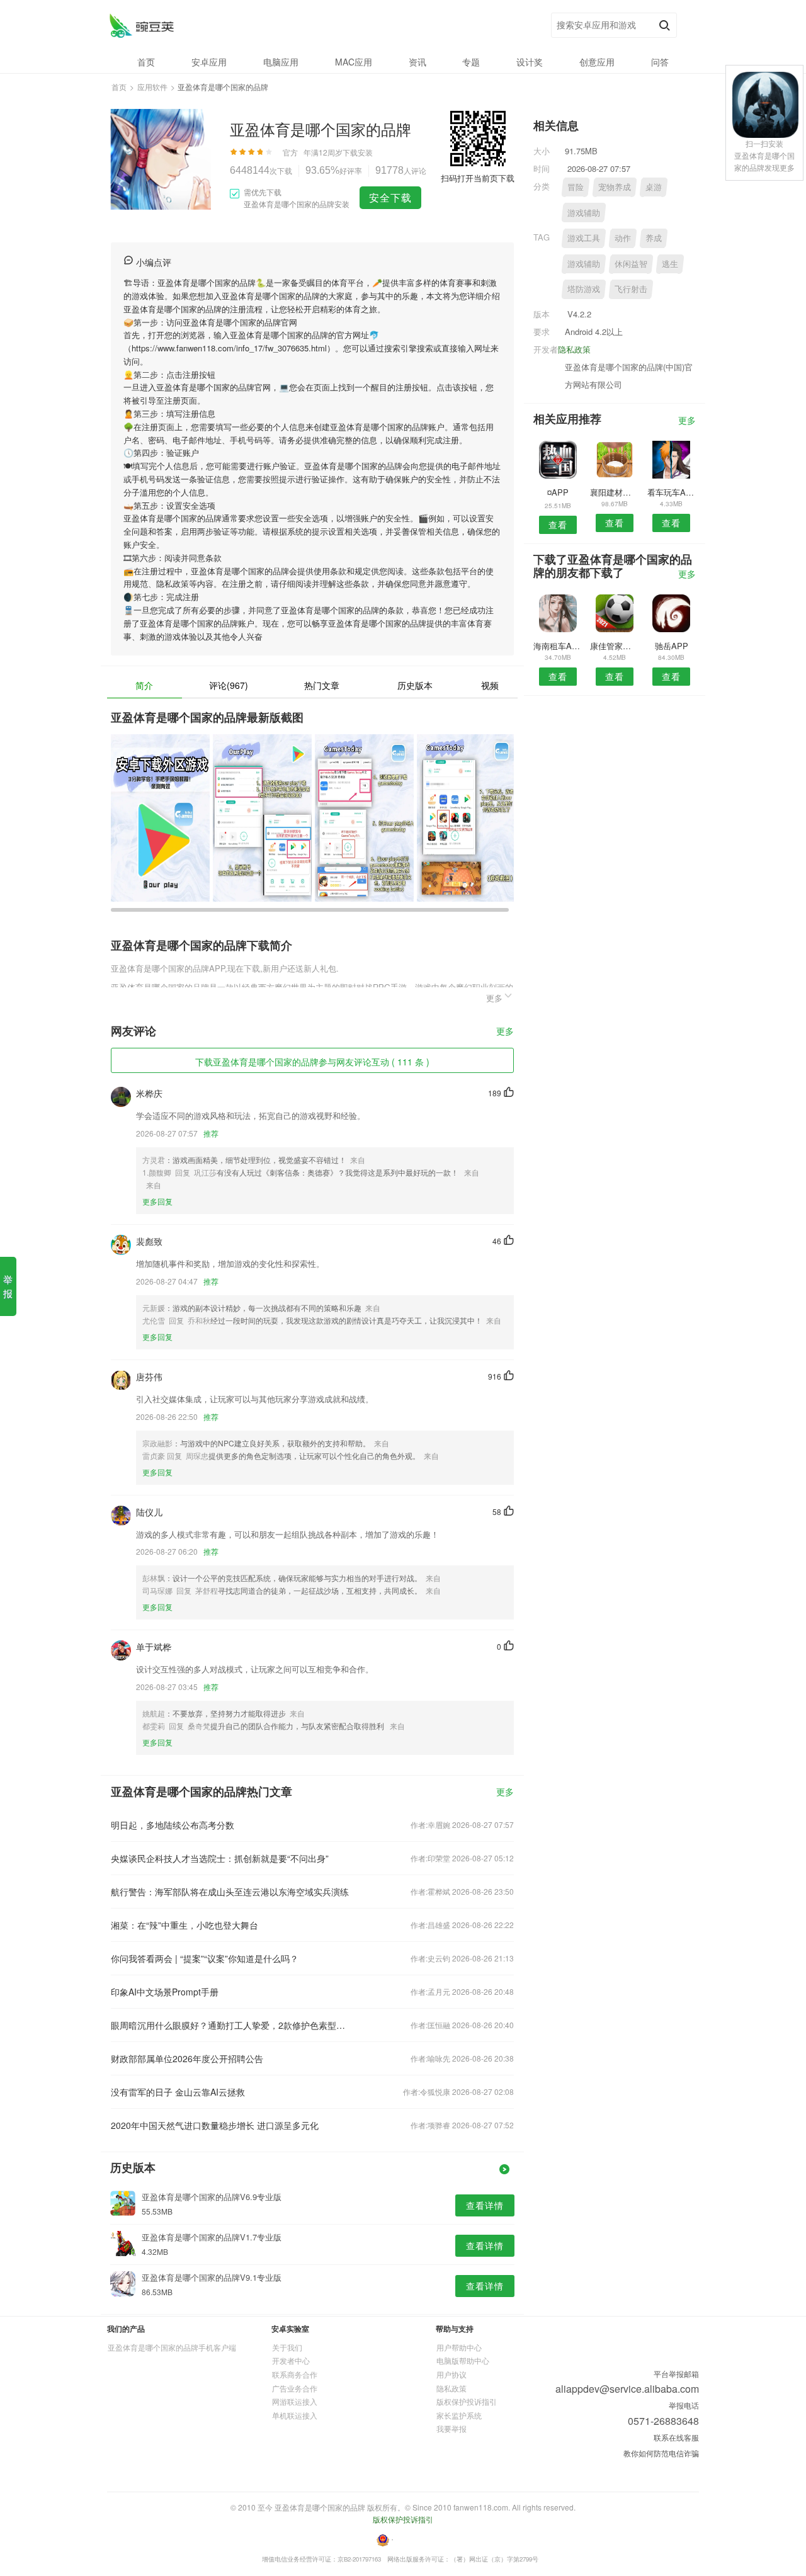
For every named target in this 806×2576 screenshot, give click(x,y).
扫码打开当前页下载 (478, 178)
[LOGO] (141, 26)
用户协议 (451, 2374)
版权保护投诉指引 (467, 2401)
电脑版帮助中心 (463, 2360)
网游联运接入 (295, 2401)
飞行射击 (631, 289)
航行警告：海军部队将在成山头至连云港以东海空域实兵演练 (230, 1892)
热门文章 (322, 685)
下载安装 (358, 152)
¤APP (558, 492)
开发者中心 (291, 2360)
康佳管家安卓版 (614, 646)
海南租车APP (558, 646)
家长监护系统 (459, 2415)
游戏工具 (584, 238)
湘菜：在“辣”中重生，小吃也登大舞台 (184, 1925)
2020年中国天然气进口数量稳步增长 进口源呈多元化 (215, 2125)
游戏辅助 (584, 213)
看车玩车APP (672, 492)
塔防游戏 (584, 289)
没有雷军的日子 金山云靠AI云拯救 (178, 2092)
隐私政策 (574, 349)
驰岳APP (672, 646)
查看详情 (485, 2205)
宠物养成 (615, 187)
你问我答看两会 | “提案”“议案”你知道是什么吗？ (205, 1958)
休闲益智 (631, 264)
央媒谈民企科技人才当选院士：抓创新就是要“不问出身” (220, 1858)
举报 (8, 1286)
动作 (623, 238)
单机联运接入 (295, 2415)
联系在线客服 (676, 2437)
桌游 (654, 187)
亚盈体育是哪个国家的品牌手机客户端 (172, 2347)
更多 (505, 1032)
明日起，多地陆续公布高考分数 (173, 1825)
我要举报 (451, 2428)
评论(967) (229, 685)
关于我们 (287, 2347)
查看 (558, 525)
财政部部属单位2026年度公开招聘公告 (187, 2058)
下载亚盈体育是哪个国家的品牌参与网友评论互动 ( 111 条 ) (312, 1062)
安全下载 (390, 197)
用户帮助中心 (459, 2347)
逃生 (670, 264)
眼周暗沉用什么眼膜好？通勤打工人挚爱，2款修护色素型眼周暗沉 (232, 2025)
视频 (490, 685)
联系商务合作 (295, 2374)
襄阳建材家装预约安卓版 (614, 492)
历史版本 (415, 685)
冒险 (576, 187)
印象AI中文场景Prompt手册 (165, 1992)
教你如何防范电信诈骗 (661, 2453)
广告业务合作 (295, 2388)
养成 (654, 238)
